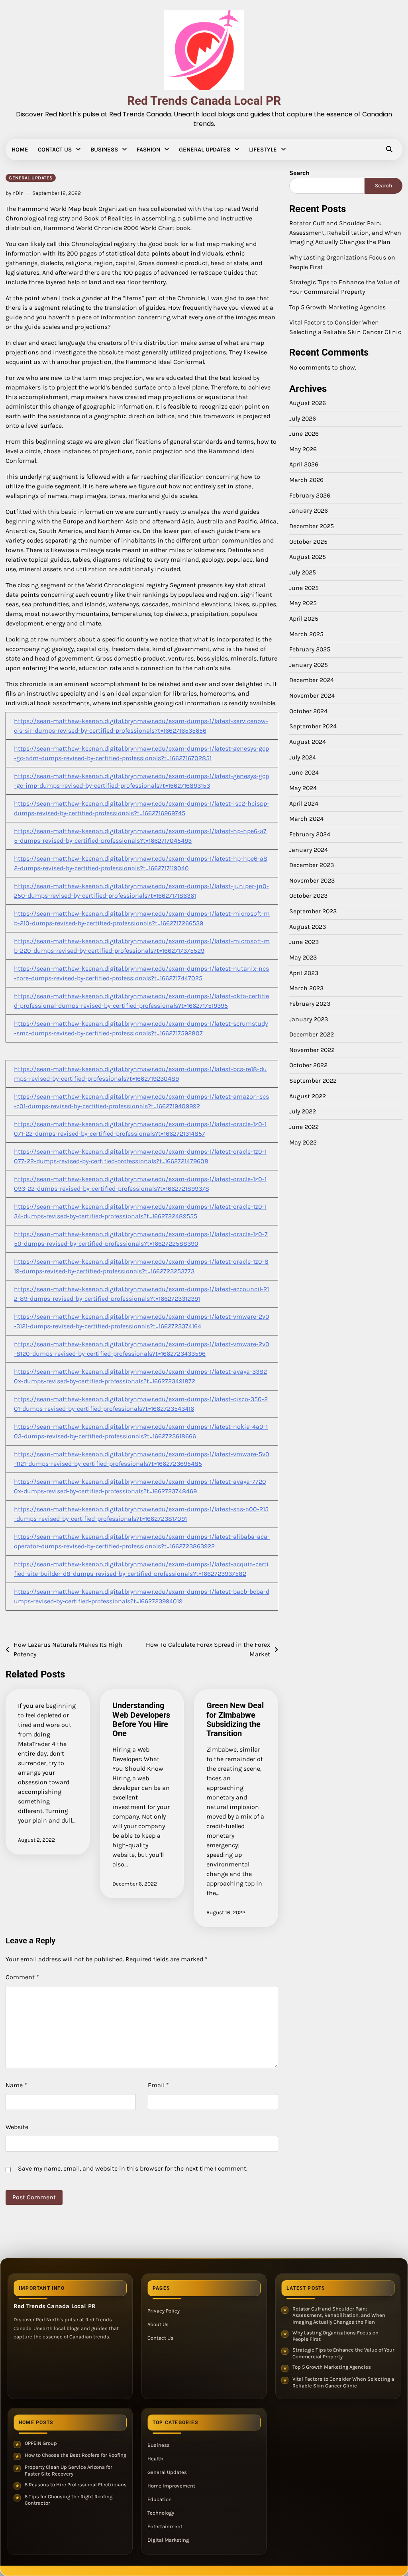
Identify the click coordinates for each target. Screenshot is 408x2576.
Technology (161, 2513)
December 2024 (312, 680)
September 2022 (313, 1081)
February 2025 (310, 649)
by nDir (14, 193)
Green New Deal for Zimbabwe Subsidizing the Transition (235, 1720)
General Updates (205, 149)
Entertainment (165, 2526)
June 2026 (304, 434)
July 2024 (303, 757)
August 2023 (308, 927)
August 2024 (308, 742)
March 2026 (306, 480)
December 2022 (312, 1034)
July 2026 (303, 419)
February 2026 (310, 496)
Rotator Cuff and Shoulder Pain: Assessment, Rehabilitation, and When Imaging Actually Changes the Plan (345, 233)
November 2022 (312, 1050)
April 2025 (304, 619)
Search (299, 173)
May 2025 (303, 603)
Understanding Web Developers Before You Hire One (141, 1720)
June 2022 (304, 1127)
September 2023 (313, 911)
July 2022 (303, 1111)
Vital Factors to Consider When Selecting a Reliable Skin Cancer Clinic (343, 2382)
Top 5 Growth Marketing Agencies (337, 307)
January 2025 (309, 665)
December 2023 (312, 865)
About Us (158, 2324)
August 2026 (308, 403)
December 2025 (312, 526)
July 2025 (303, 572)
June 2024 (304, 773)
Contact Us (55, 149)
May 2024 (303, 788)
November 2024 (312, 696)
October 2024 (308, 711)
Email (158, 2085)
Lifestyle (263, 149)
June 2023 (304, 942)
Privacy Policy (164, 2311)
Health (155, 2459)
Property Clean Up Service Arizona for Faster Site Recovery (69, 2470)
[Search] (389, 149)
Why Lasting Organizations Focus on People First (335, 2336)
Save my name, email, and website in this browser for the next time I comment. (133, 2168)
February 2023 (310, 1004)
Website (17, 2127)
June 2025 (304, 588)
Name (16, 2085)
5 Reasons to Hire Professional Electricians (76, 2485)
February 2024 (310, 834)
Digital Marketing (168, 2540)
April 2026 (304, 464)
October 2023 (308, 896)
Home (20, 149)
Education (160, 2499)
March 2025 (306, 634)
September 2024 (313, 726)
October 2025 (308, 542)
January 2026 (309, 511)
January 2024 (309, 850)
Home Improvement (171, 2486)
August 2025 (308, 557)
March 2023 (306, 988)
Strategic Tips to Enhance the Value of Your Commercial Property (343, 2353)
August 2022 (308, 1096)
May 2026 (303, 449)
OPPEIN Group (41, 2443)
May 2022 (303, 1142)
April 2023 (304, 973)
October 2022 (308, 1065)
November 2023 (312, 881)
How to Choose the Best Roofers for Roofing (76, 2455)
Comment (22, 1977)
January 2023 (309, 1019)
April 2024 (304, 804)
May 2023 (303, 958)
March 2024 (306, 819)
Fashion (148, 149)
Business (104, 149)
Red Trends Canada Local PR (204, 101)
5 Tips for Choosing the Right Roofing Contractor (69, 2500)
